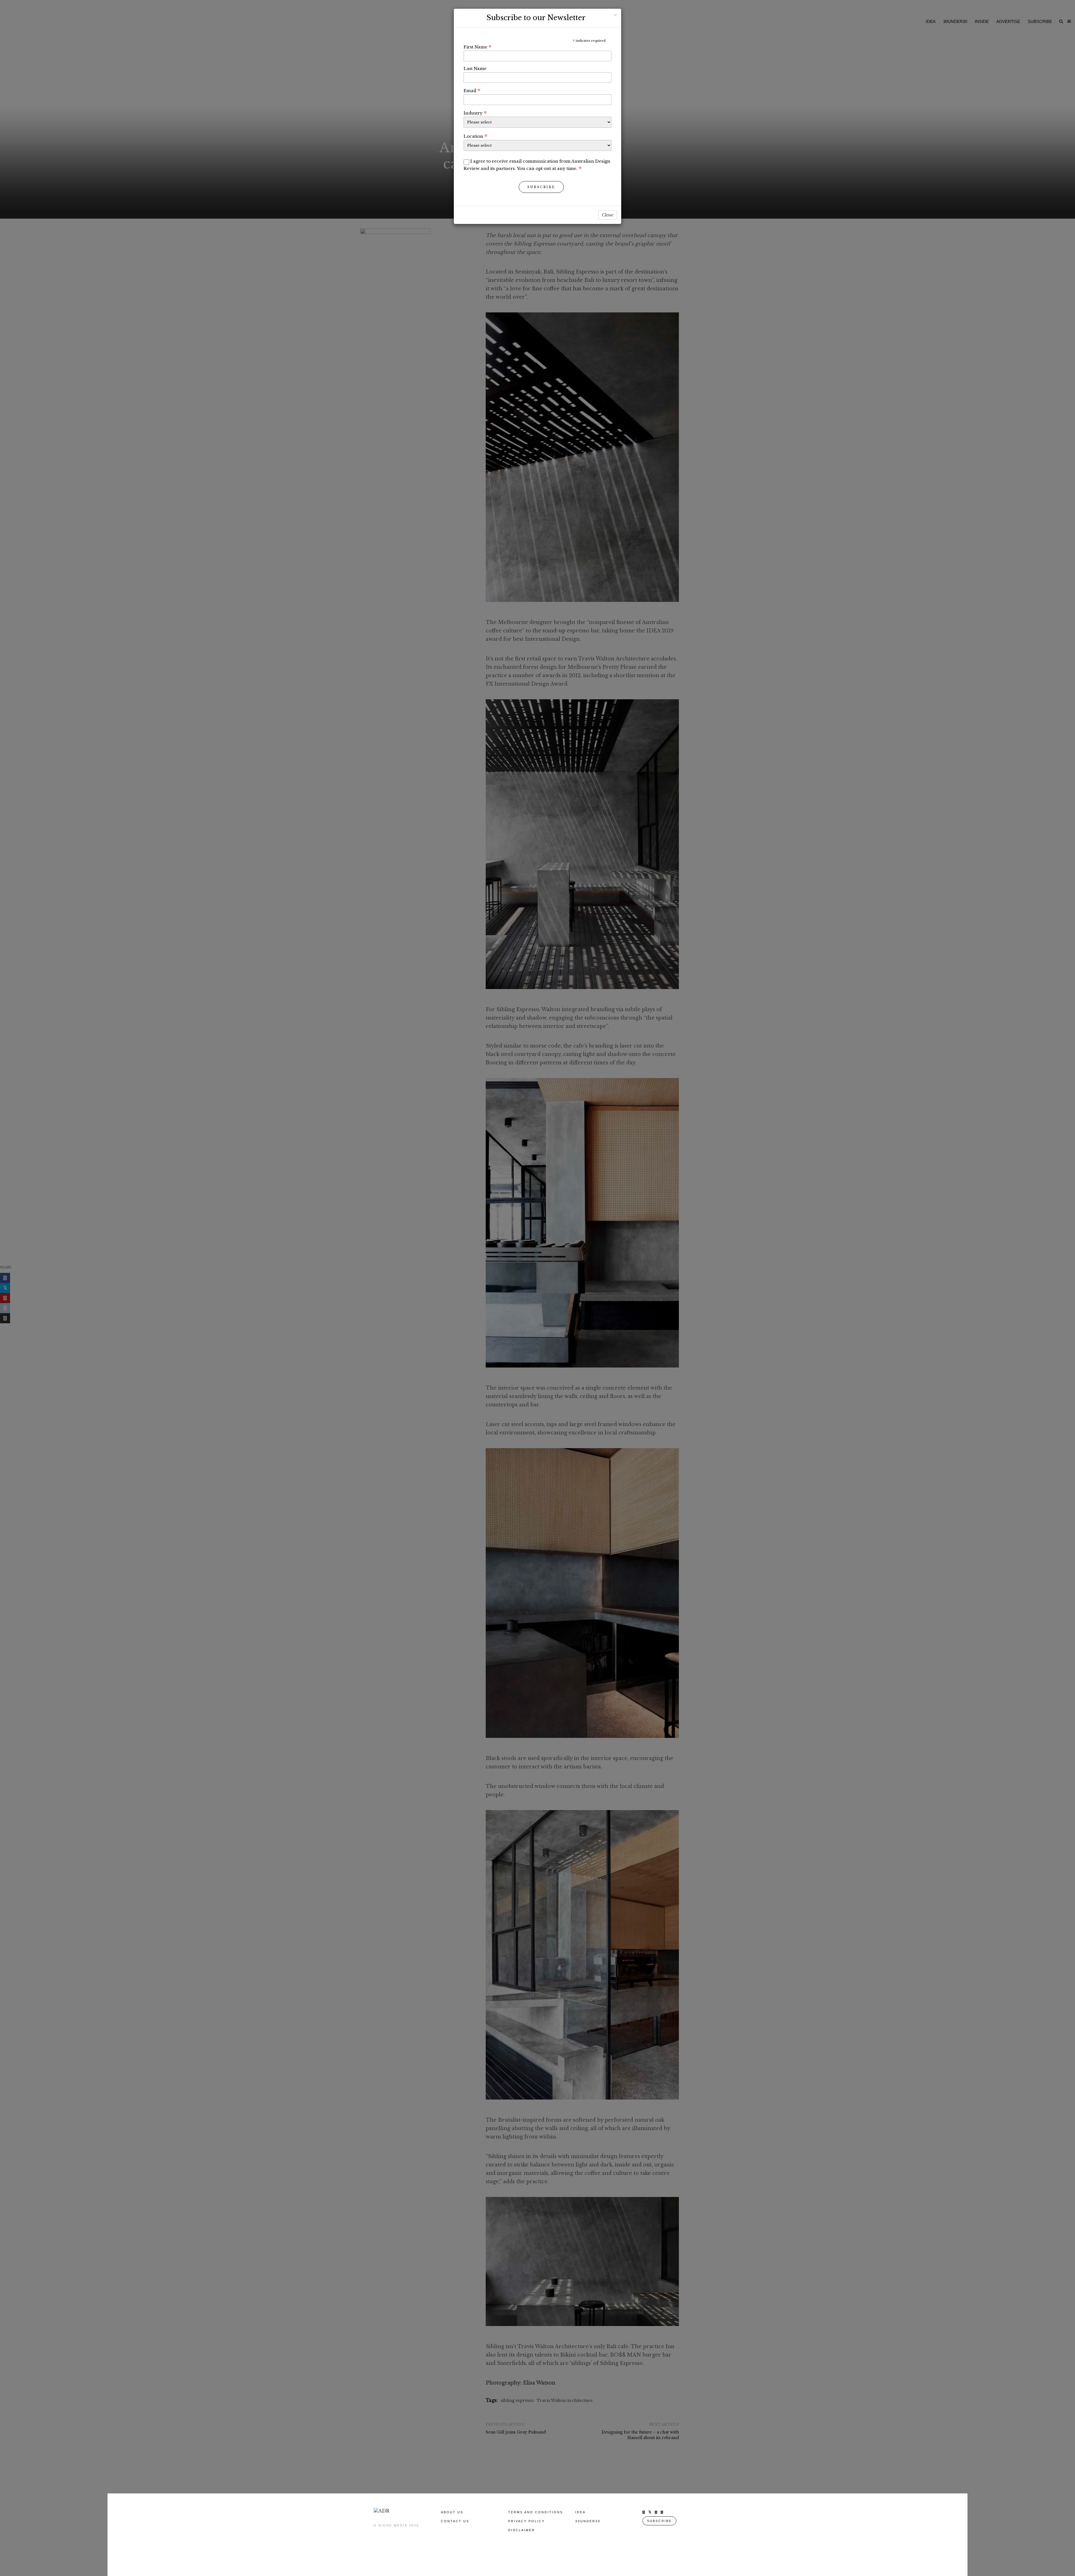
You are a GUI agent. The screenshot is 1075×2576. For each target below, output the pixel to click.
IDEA (580, 2512)
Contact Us (455, 2521)
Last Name (475, 68)
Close (608, 215)
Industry (475, 113)
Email (472, 90)
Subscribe (541, 187)
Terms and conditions (536, 2512)
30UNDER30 (588, 2521)
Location (475, 136)
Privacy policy (526, 2521)
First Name (478, 47)
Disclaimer (522, 2530)
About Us (452, 2512)
